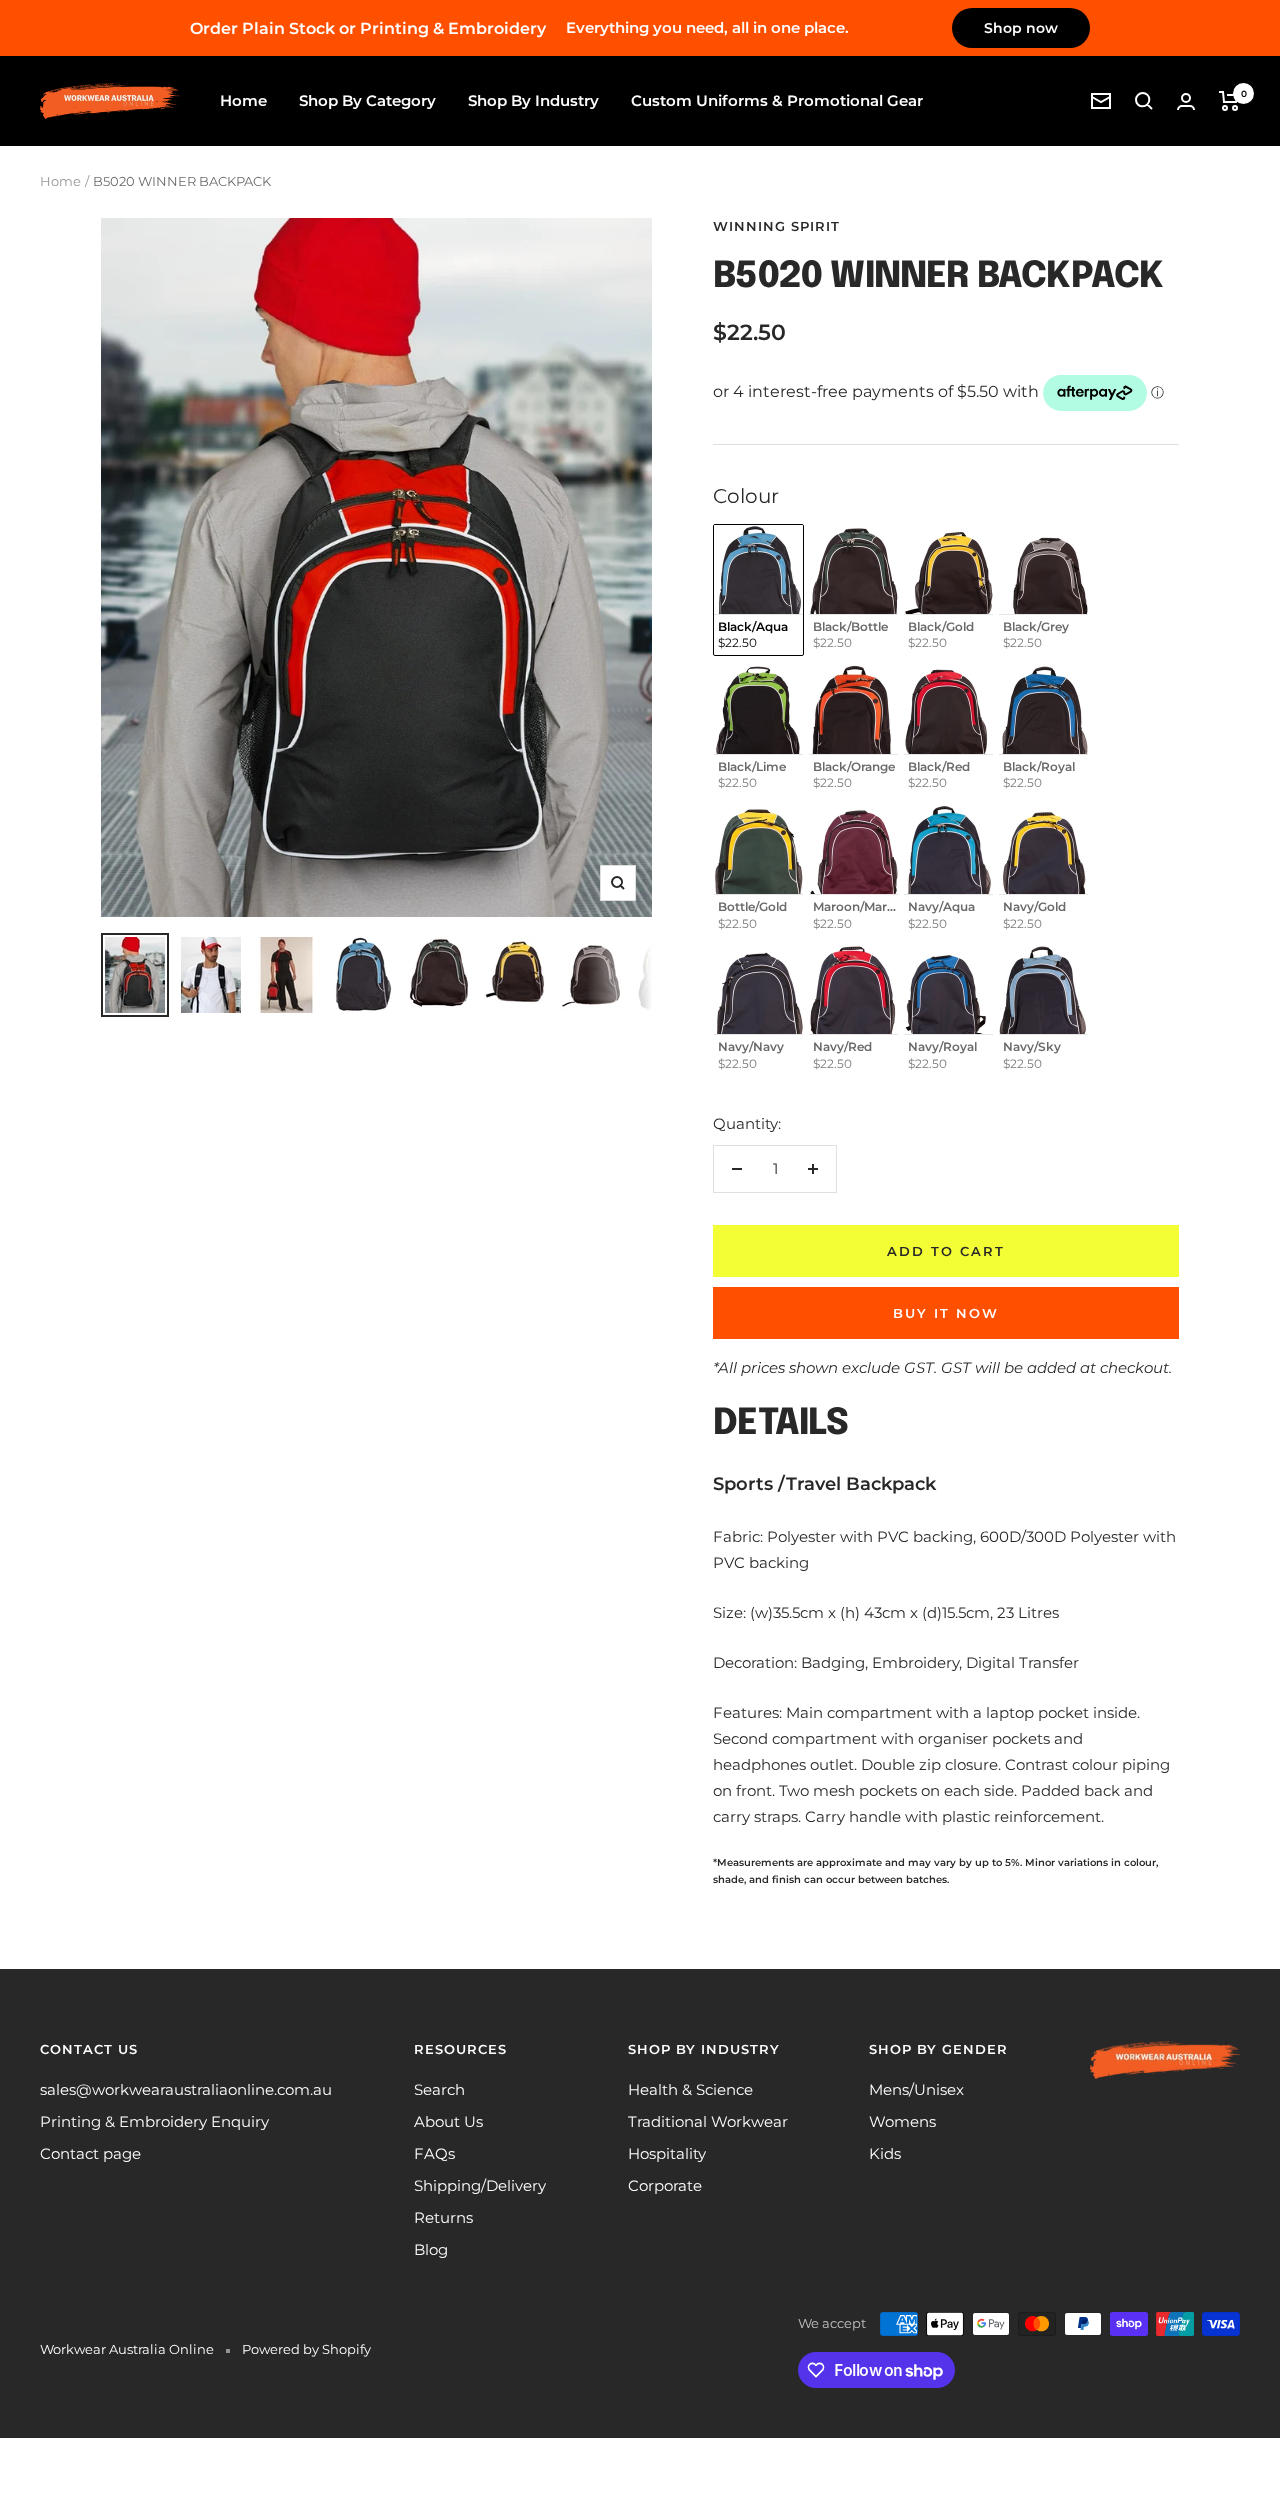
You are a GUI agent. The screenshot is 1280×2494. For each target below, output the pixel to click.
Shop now (1021, 28)
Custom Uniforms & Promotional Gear (777, 100)
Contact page (90, 2153)
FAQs (434, 2153)
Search (439, 2089)
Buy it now (946, 1313)
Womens (902, 2121)
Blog (431, 2249)
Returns (443, 2217)
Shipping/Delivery (480, 2185)
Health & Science (690, 2089)
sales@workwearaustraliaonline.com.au (186, 2089)
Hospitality (667, 2153)
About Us (448, 2121)
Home (243, 100)
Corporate (665, 2185)
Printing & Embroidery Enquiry (154, 2121)
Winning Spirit (776, 226)
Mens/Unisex (916, 2089)
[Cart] (1229, 101)
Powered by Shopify (306, 2349)
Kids (885, 2153)
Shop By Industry (533, 100)
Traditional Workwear (708, 2121)
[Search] (1144, 101)
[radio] (758, 590)
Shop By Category (367, 100)
